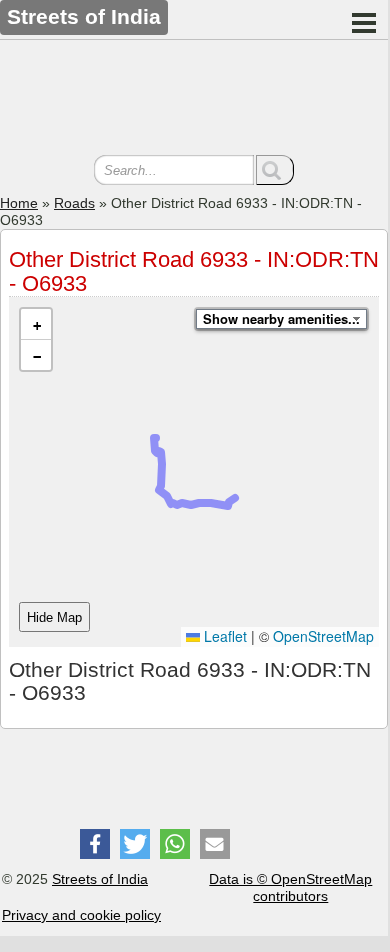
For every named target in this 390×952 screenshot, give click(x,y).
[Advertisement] (194, 100)
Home (19, 203)
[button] (36, 324)
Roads (74, 203)
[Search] (275, 170)
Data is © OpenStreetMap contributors (290, 887)
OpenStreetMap (323, 636)
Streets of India (100, 879)
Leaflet (223, 636)
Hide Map (54, 617)
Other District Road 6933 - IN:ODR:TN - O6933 (194, 271)
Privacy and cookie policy (81, 915)
